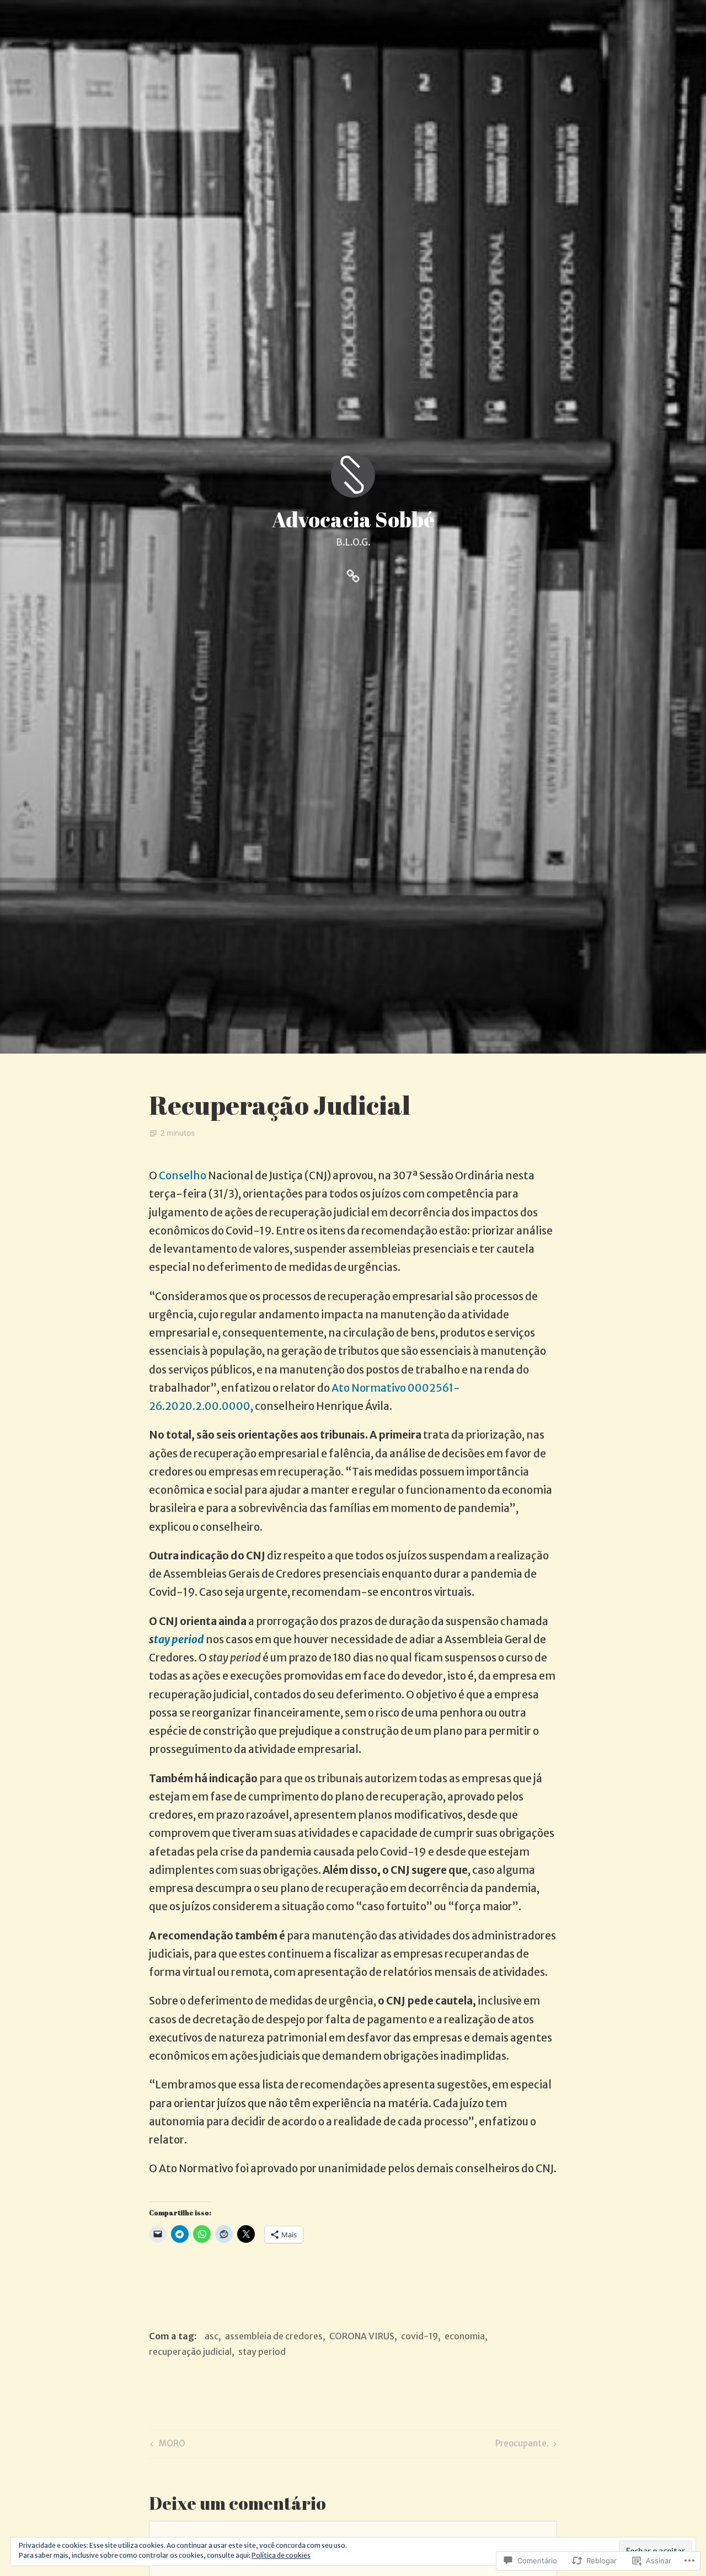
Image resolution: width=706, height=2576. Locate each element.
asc (212, 2336)
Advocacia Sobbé (353, 519)
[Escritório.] (353, 574)
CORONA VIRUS (362, 2336)
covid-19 (419, 2336)
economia (465, 2336)
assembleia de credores (274, 2336)
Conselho (183, 1175)
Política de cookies (281, 2555)
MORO (166, 2445)
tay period (180, 1639)
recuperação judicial (190, 2351)
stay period (262, 2351)
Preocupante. (522, 2445)
